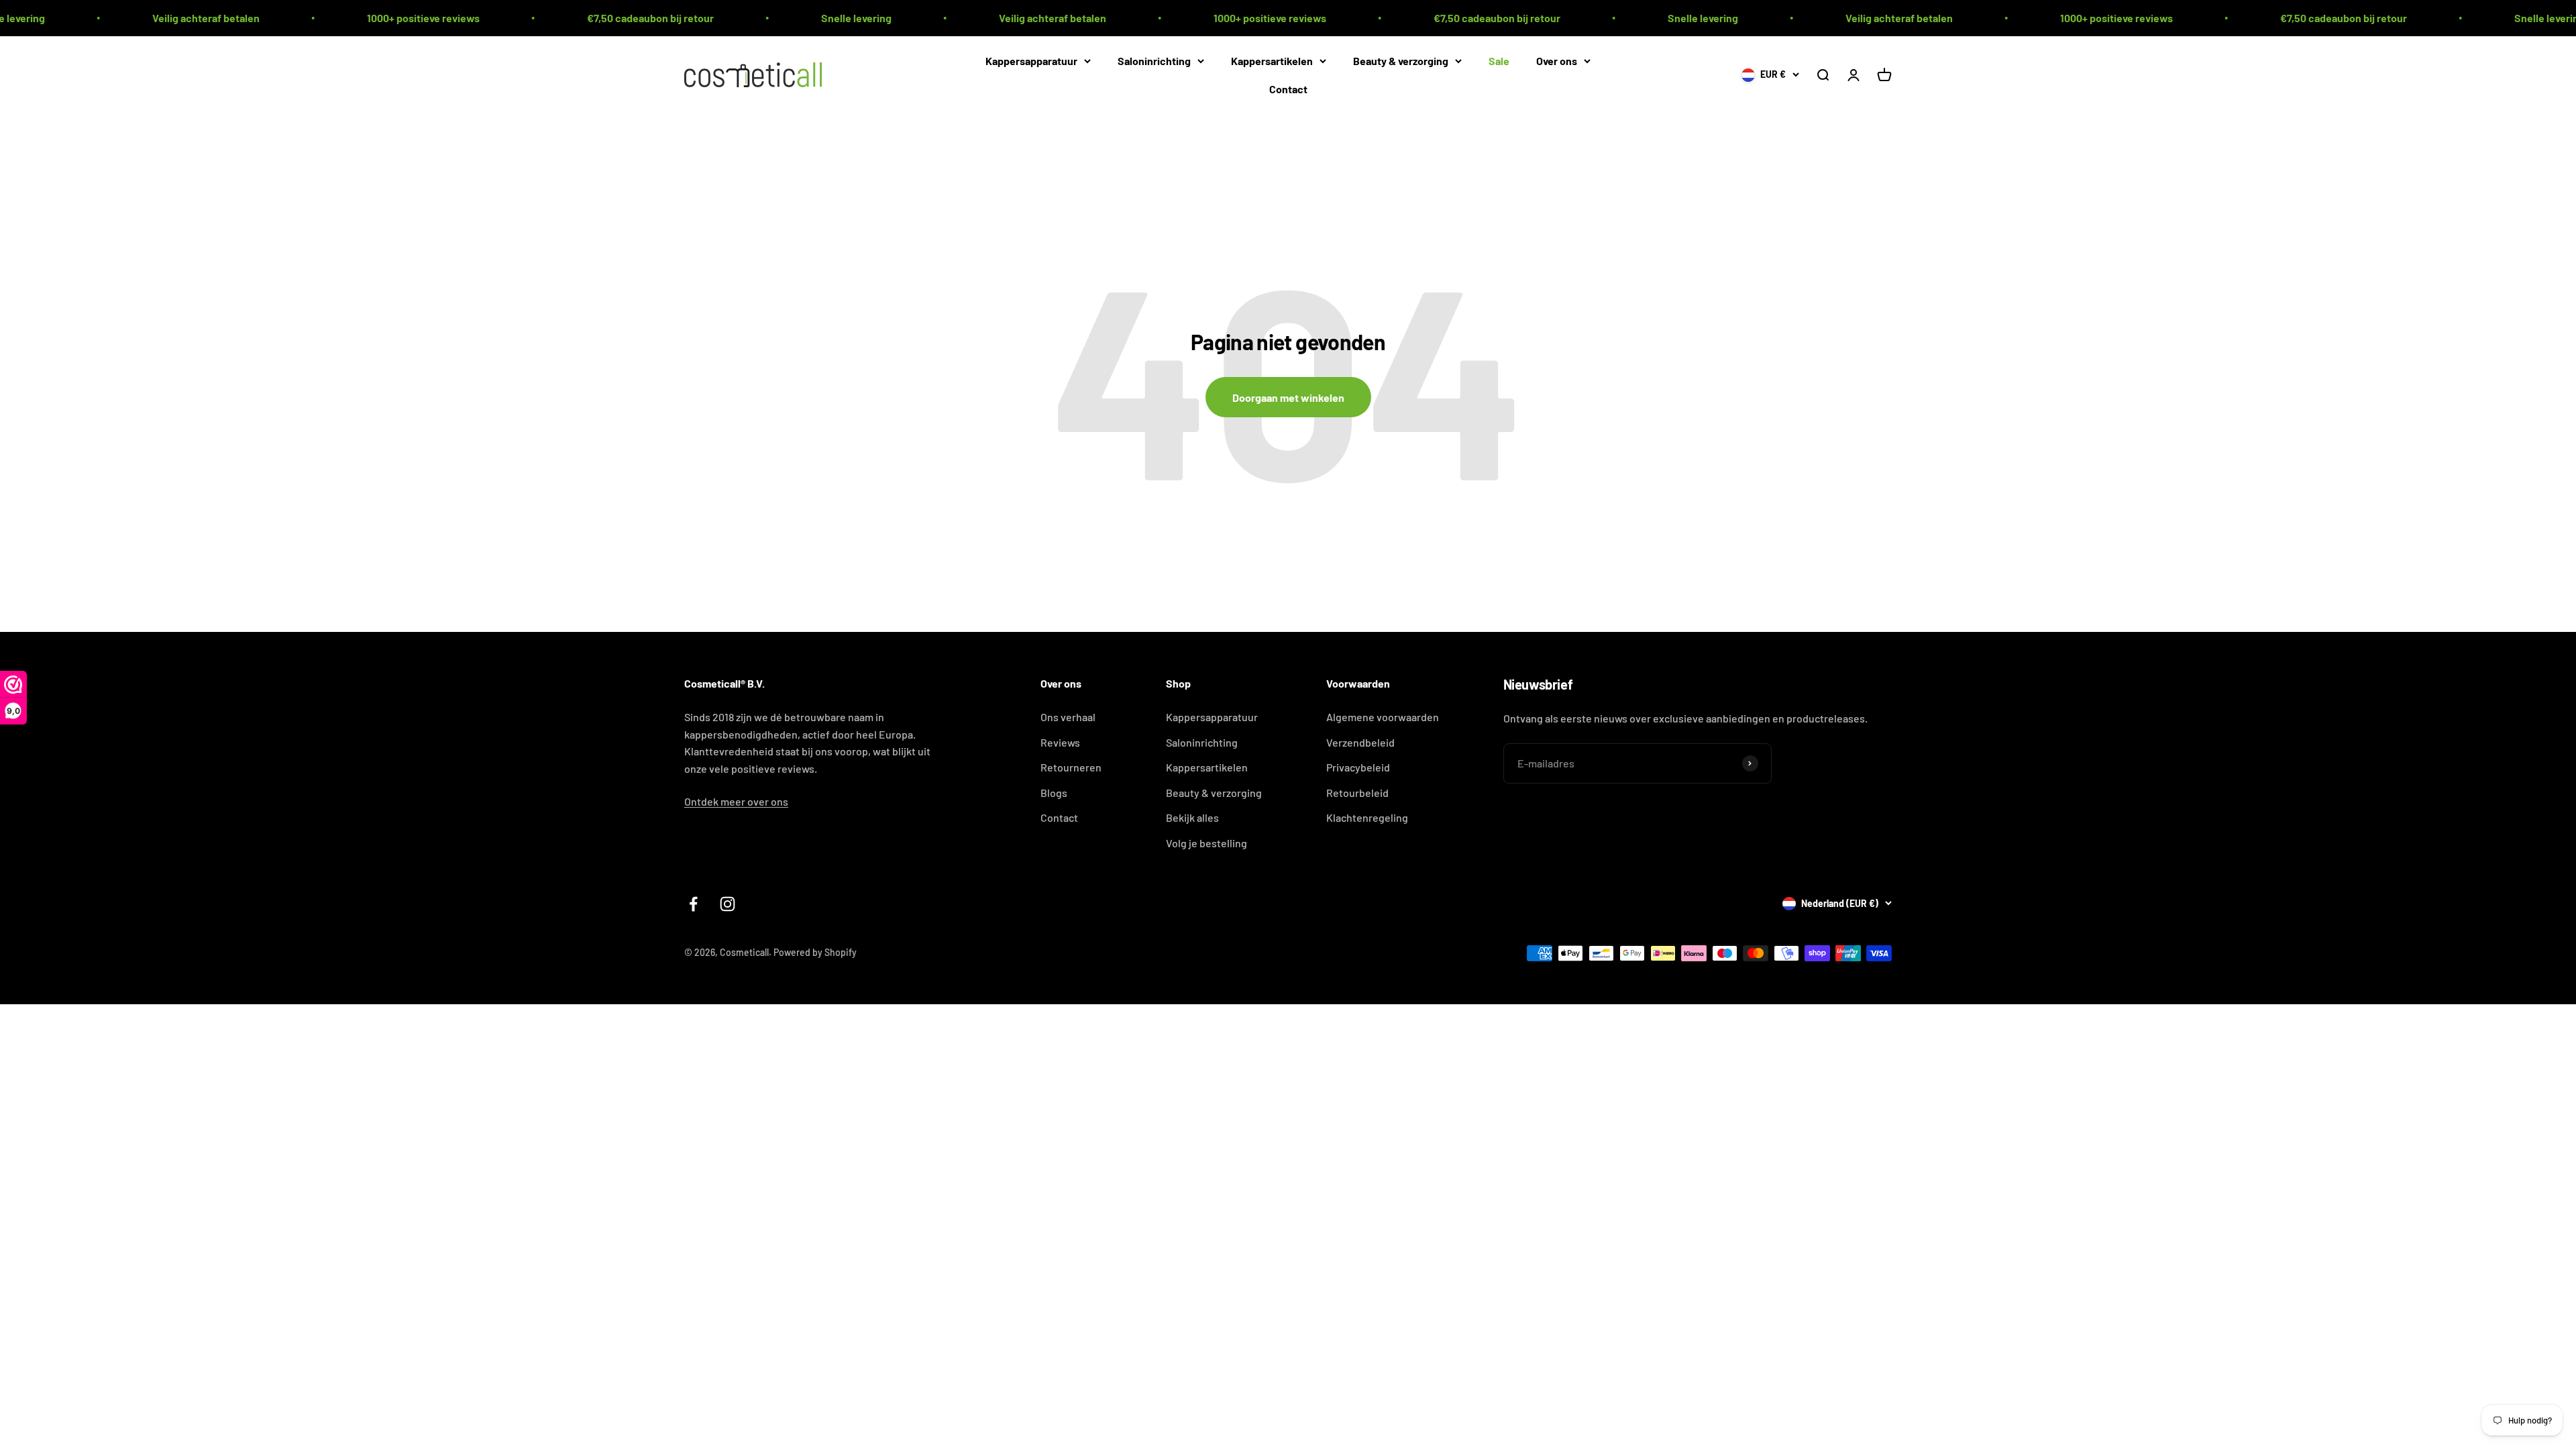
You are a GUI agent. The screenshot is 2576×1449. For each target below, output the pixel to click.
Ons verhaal (1068, 717)
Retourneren (1071, 767)
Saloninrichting (1154, 61)
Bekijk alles (1192, 817)
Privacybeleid (1358, 767)
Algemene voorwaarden (1383, 717)
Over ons (1557, 61)
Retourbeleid (1357, 793)
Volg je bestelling (1206, 843)
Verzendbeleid (1360, 742)
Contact (1288, 88)
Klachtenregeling (1367, 817)
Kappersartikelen (1272, 61)
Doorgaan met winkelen (1288, 397)
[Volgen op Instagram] (728, 904)
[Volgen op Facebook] (693, 904)
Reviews (1060, 742)
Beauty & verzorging (1401, 61)
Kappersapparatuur (1031, 61)
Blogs (1054, 793)
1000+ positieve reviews (284, 18)
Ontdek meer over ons (736, 801)
